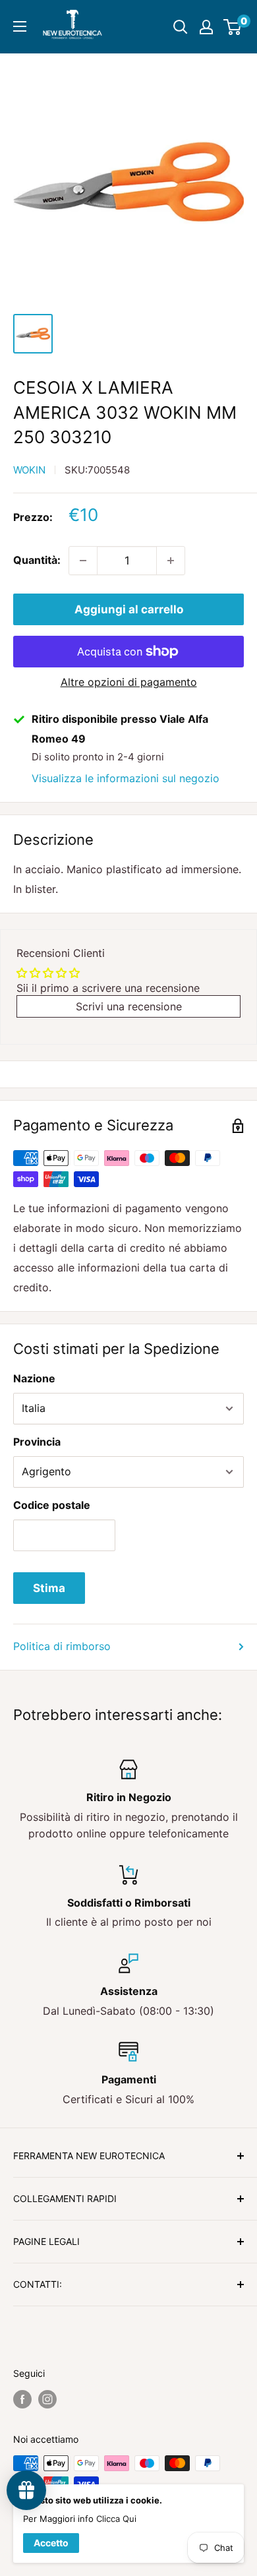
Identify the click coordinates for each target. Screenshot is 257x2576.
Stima (49, 1588)
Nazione (34, 1378)
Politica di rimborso (62, 1646)
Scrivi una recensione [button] (129, 1006)
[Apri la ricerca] (181, 27)
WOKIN (29, 470)
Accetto (51, 2543)
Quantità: (37, 560)
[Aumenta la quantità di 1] (171, 561)
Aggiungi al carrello (129, 609)
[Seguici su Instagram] (47, 2399)
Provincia (37, 1442)
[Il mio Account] (206, 27)
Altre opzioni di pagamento (129, 682)
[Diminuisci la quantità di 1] (83, 561)
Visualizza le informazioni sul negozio (126, 778)
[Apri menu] (20, 26)
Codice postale (52, 1505)
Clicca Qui (116, 2519)
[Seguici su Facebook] (22, 2399)
